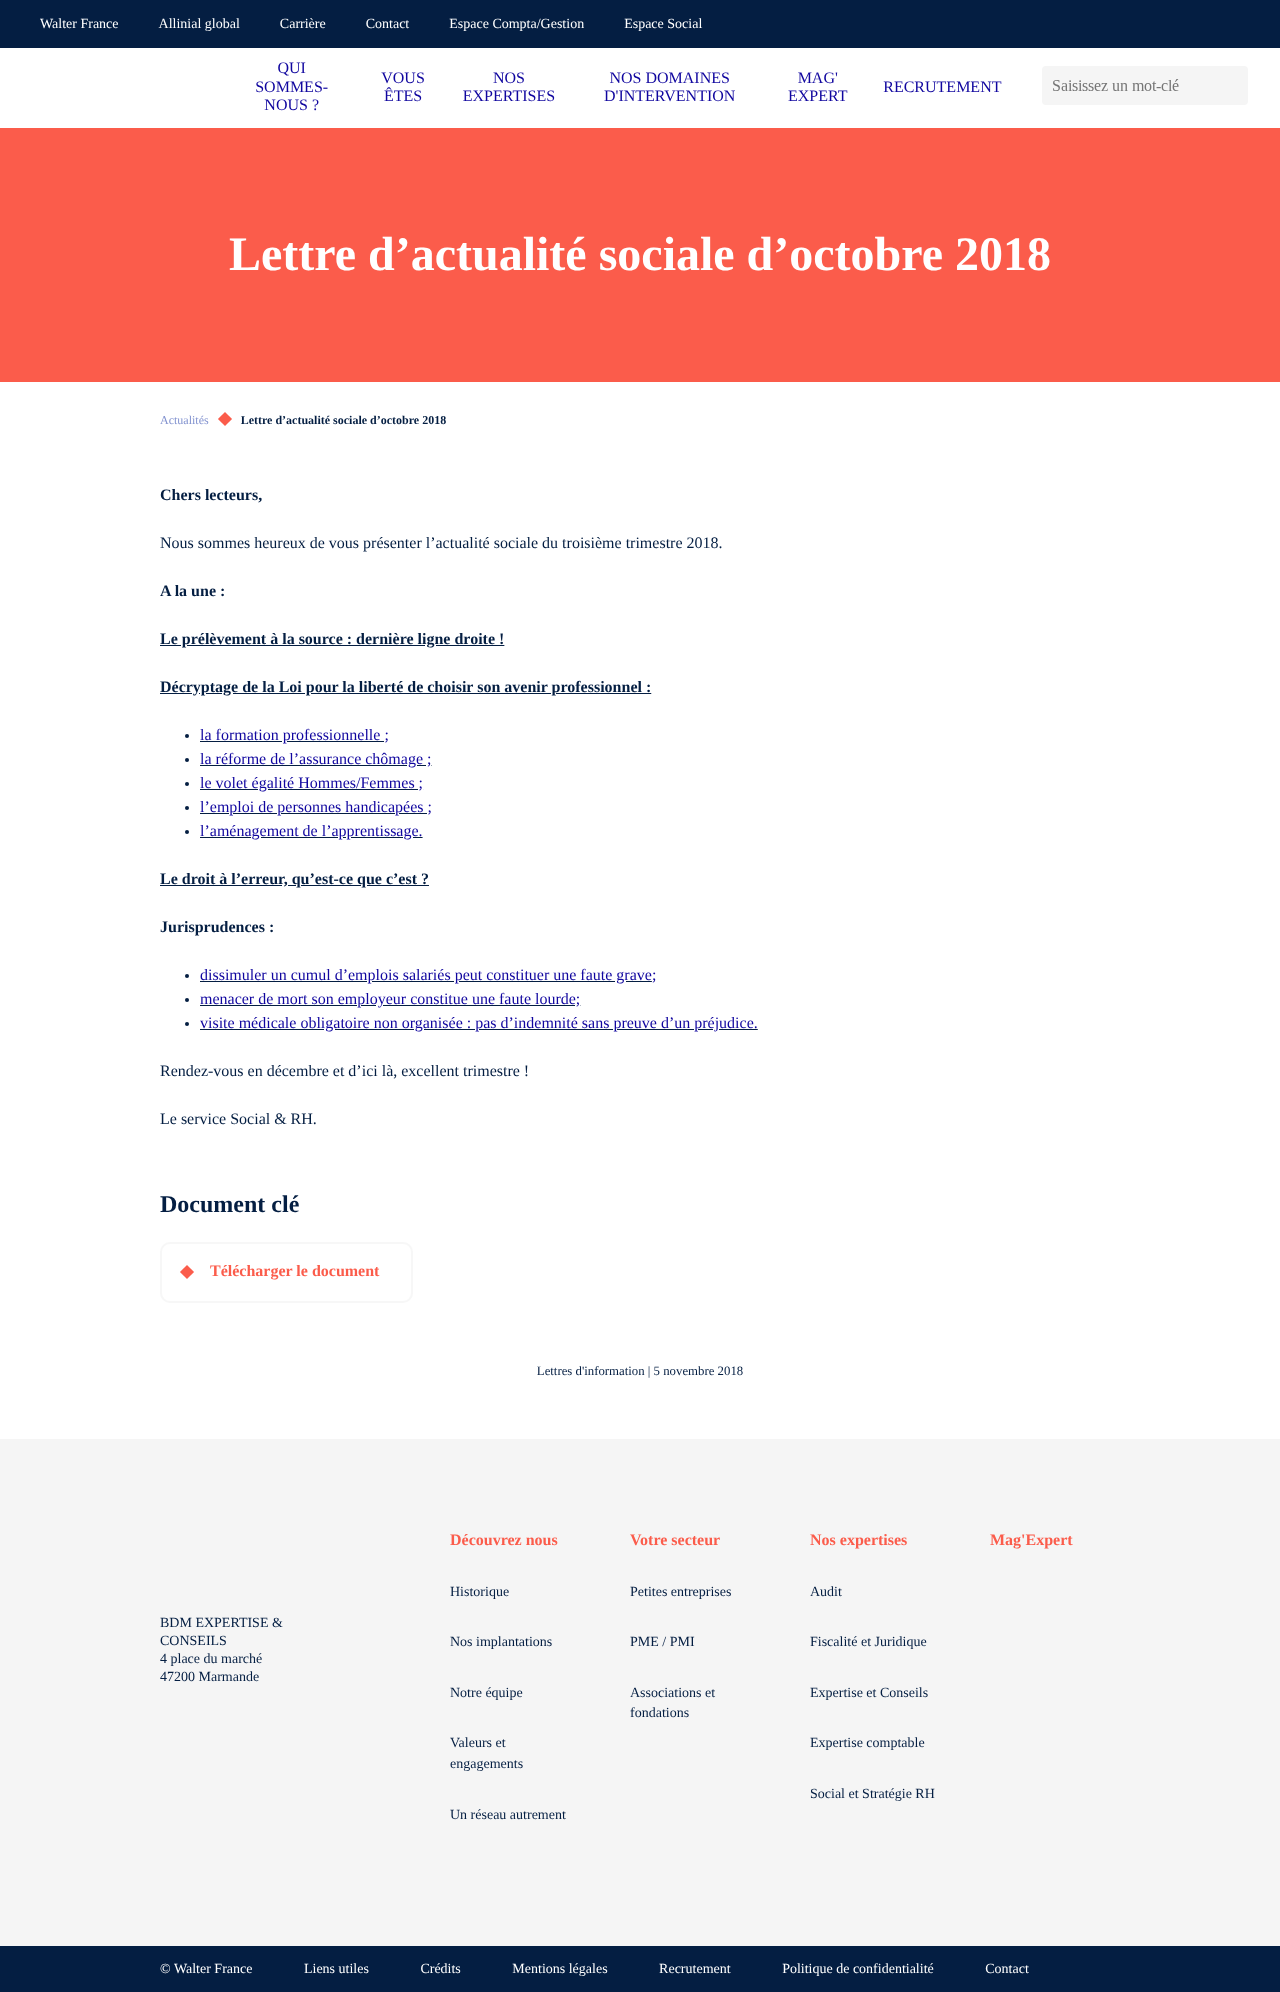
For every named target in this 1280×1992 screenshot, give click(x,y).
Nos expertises (858, 1540)
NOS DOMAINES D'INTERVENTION (669, 87)
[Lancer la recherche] (1232, 85)
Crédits (440, 1969)
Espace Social (663, 24)
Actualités (184, 420)
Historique (479, 1592)
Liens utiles (336, 1969)
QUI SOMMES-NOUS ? (291, 87)
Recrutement (695, 1969)
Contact (388, 24)
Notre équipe (486, 1693)
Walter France (79, 24)
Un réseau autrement (508, 1815)
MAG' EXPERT (817, 87)
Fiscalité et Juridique (868, 1642)
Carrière (303, 24)
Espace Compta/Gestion (516, 24)
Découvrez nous (504, 1540)
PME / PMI (662, 1642)
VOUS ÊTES (403, 87)
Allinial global (199, 24)
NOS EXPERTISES (509, 87)
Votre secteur (675, 1540)
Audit (826, 1592)
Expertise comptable (867, 1743)
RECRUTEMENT (942, 87)
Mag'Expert (1031, 1540)
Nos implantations (501, 1642)
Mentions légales (559, 1969)
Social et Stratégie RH (872, 1794)
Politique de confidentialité (858, 1969)
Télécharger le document (294, 1271)
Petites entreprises (680, 1592)
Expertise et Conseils (869, 1693)
